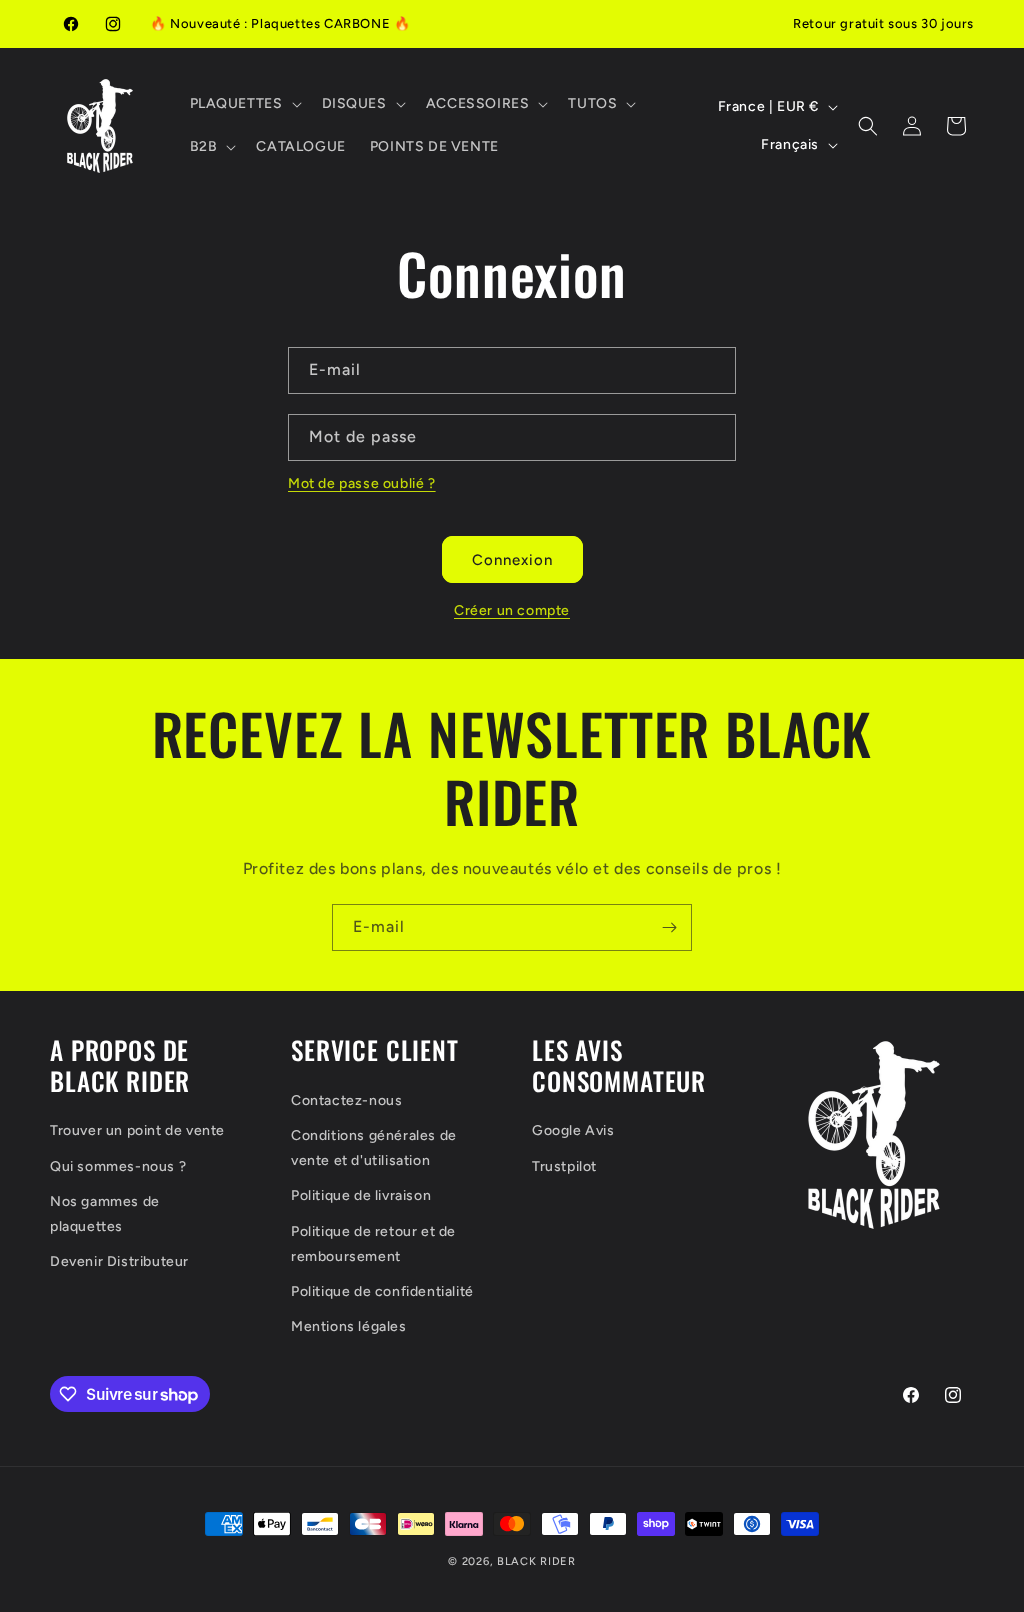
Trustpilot (564, 1166)
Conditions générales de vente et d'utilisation (374, 1148)
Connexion (512, 560)
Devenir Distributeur (119, 1261)
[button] (244, 104)
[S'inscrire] (669, 927)
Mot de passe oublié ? (362, 483)
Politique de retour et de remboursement (373, 1244)
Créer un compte (512, 610)
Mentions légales (349, 1326)
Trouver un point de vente (137, 1130)
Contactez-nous (346, 1100)
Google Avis (573, 1130)
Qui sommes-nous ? (118, 1166)
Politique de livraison (361, 1195)
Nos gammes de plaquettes (105, 1214)
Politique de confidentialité (382, 1291)
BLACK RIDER (536, 1561)
